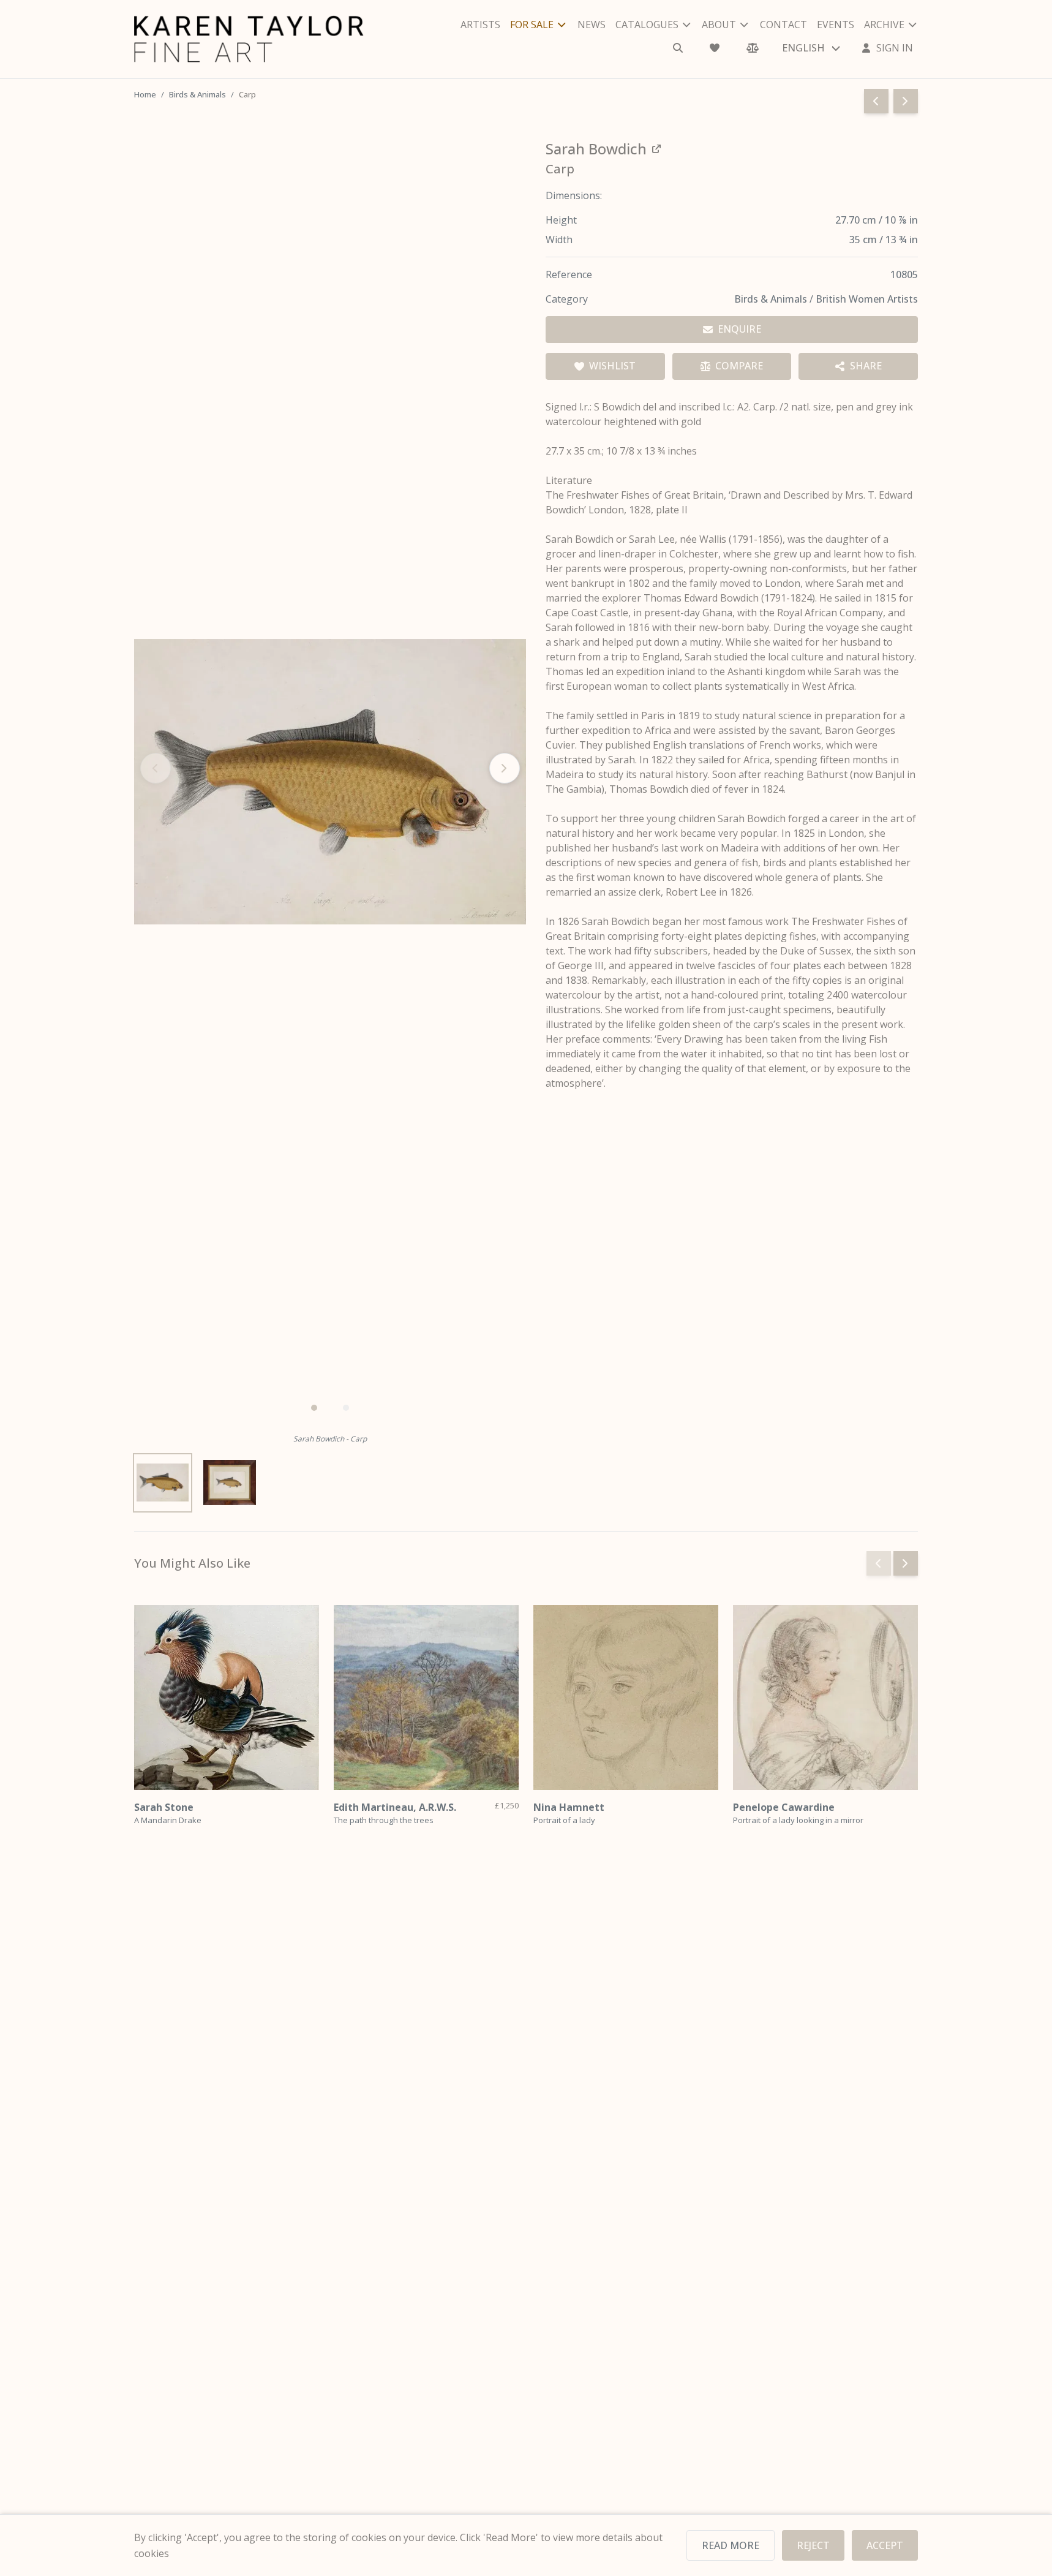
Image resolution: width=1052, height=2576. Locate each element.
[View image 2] (229, 1483)
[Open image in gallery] (330, 782)
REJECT (813, 2545)
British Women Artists (867, 299)
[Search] (678, 48)
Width (559, 240)
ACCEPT (885, 2545)
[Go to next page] (906, 101)
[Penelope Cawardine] (825, 1698)
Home (145, 94)
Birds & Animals (197, 94)
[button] (314, 1408)
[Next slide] (505, 768)
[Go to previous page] (876, 101)
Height (561, 220)
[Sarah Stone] (227, 1698)
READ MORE (731, 2545)
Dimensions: (574, 195)
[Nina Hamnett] (626, 1698)
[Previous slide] (879, 1563)
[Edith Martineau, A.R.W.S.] (426, 1698)
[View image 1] (163, 1483)
